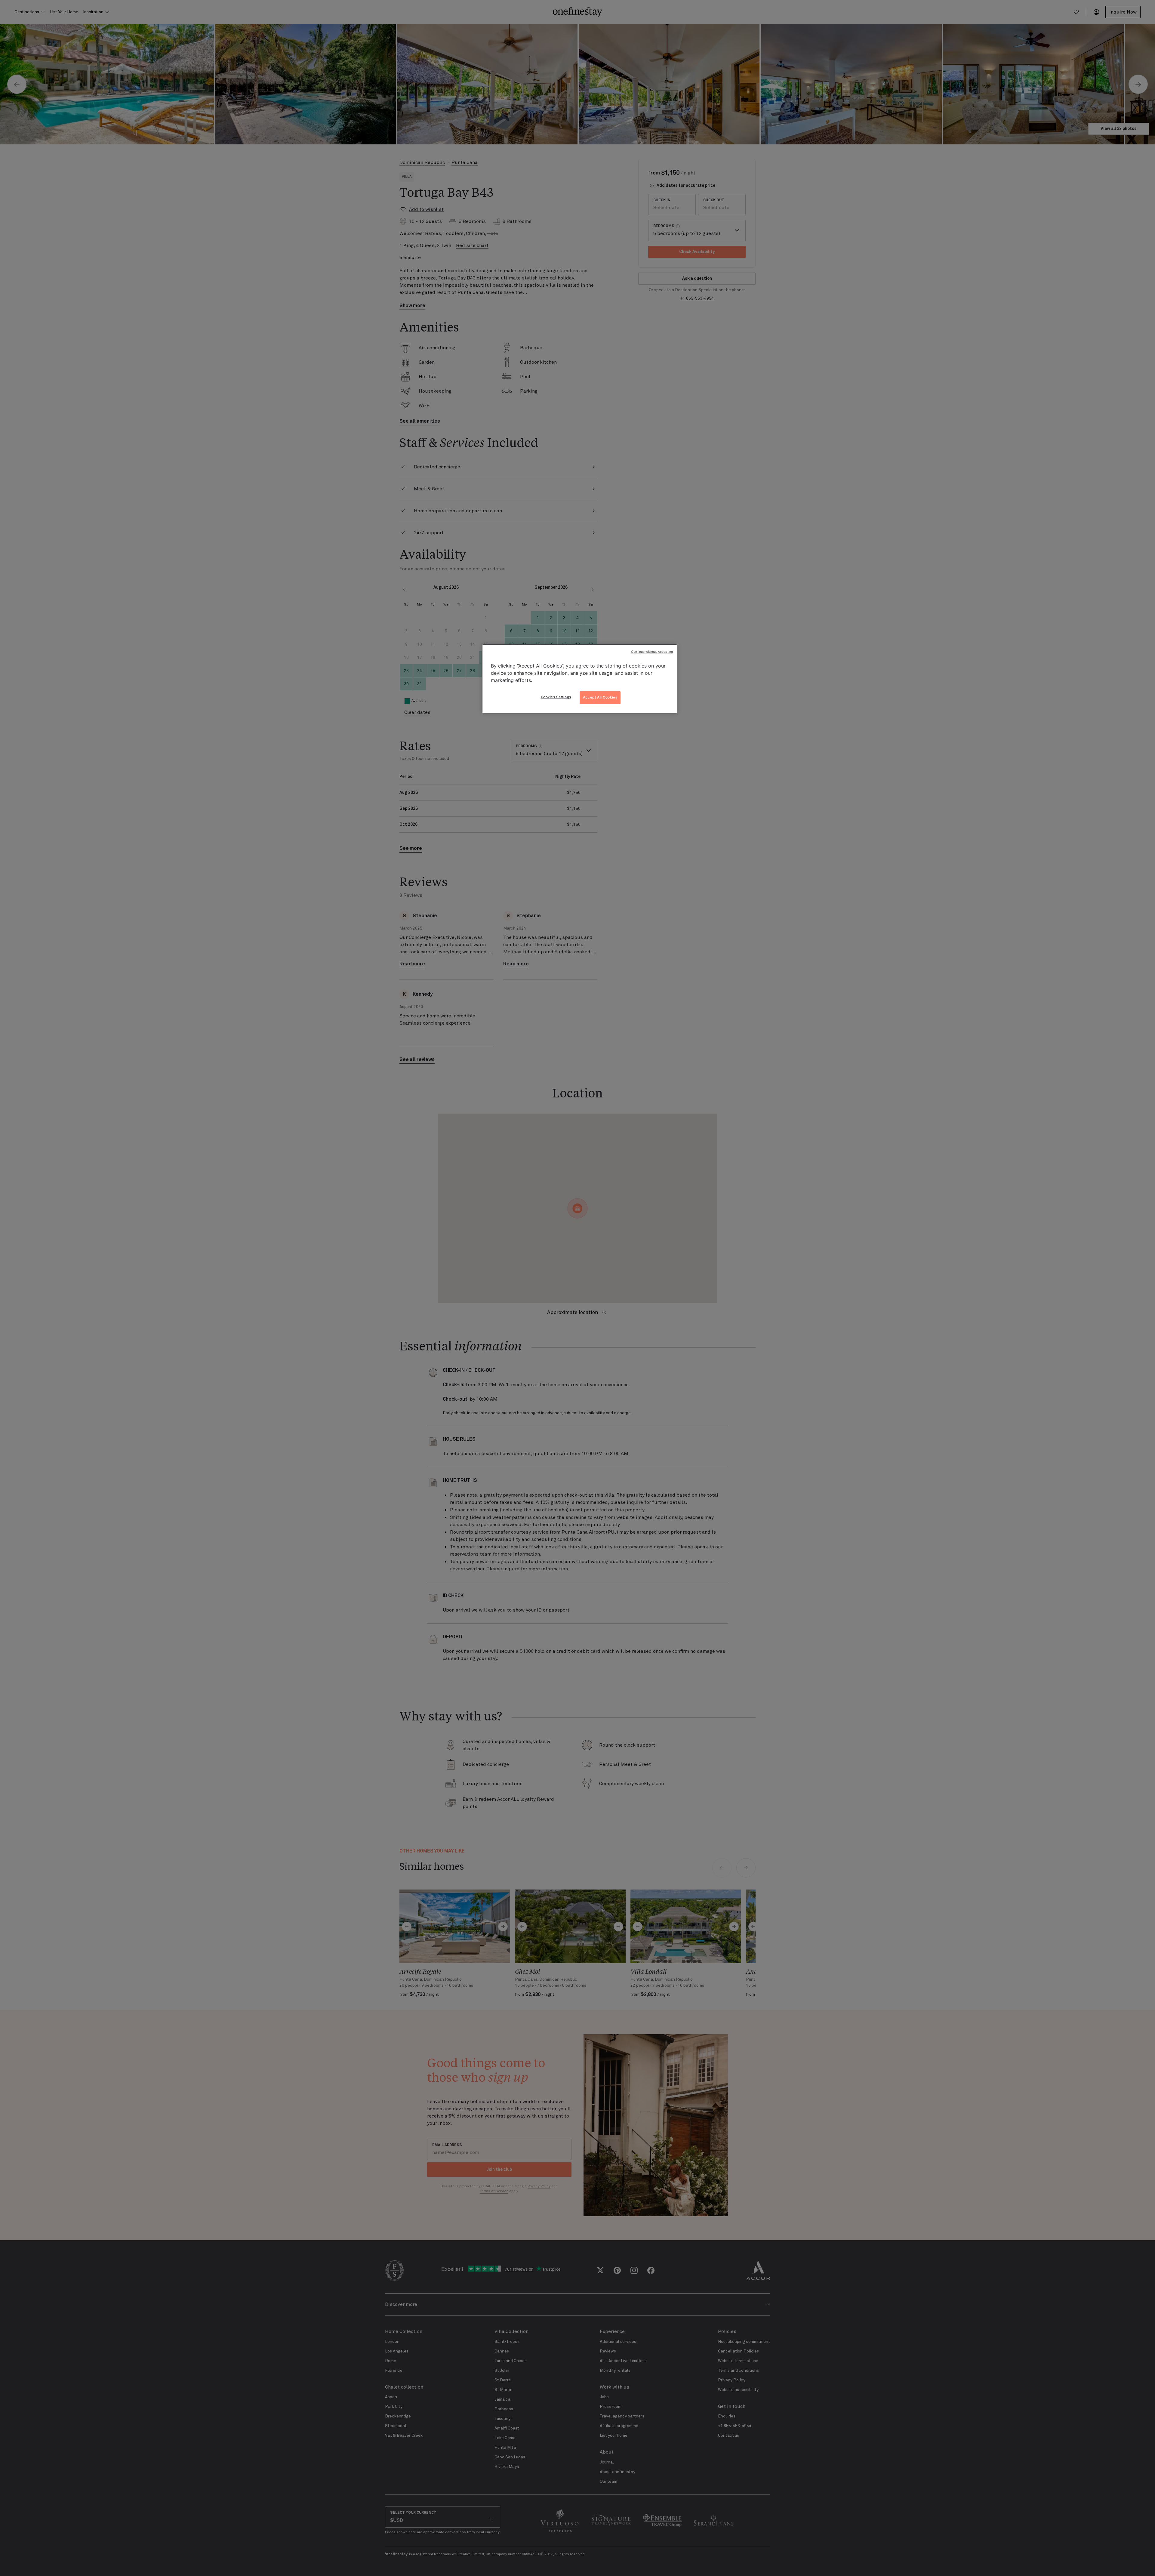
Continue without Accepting (652, 652)
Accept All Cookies (600, 697)
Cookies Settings (556, 697)
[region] (580, 679)
